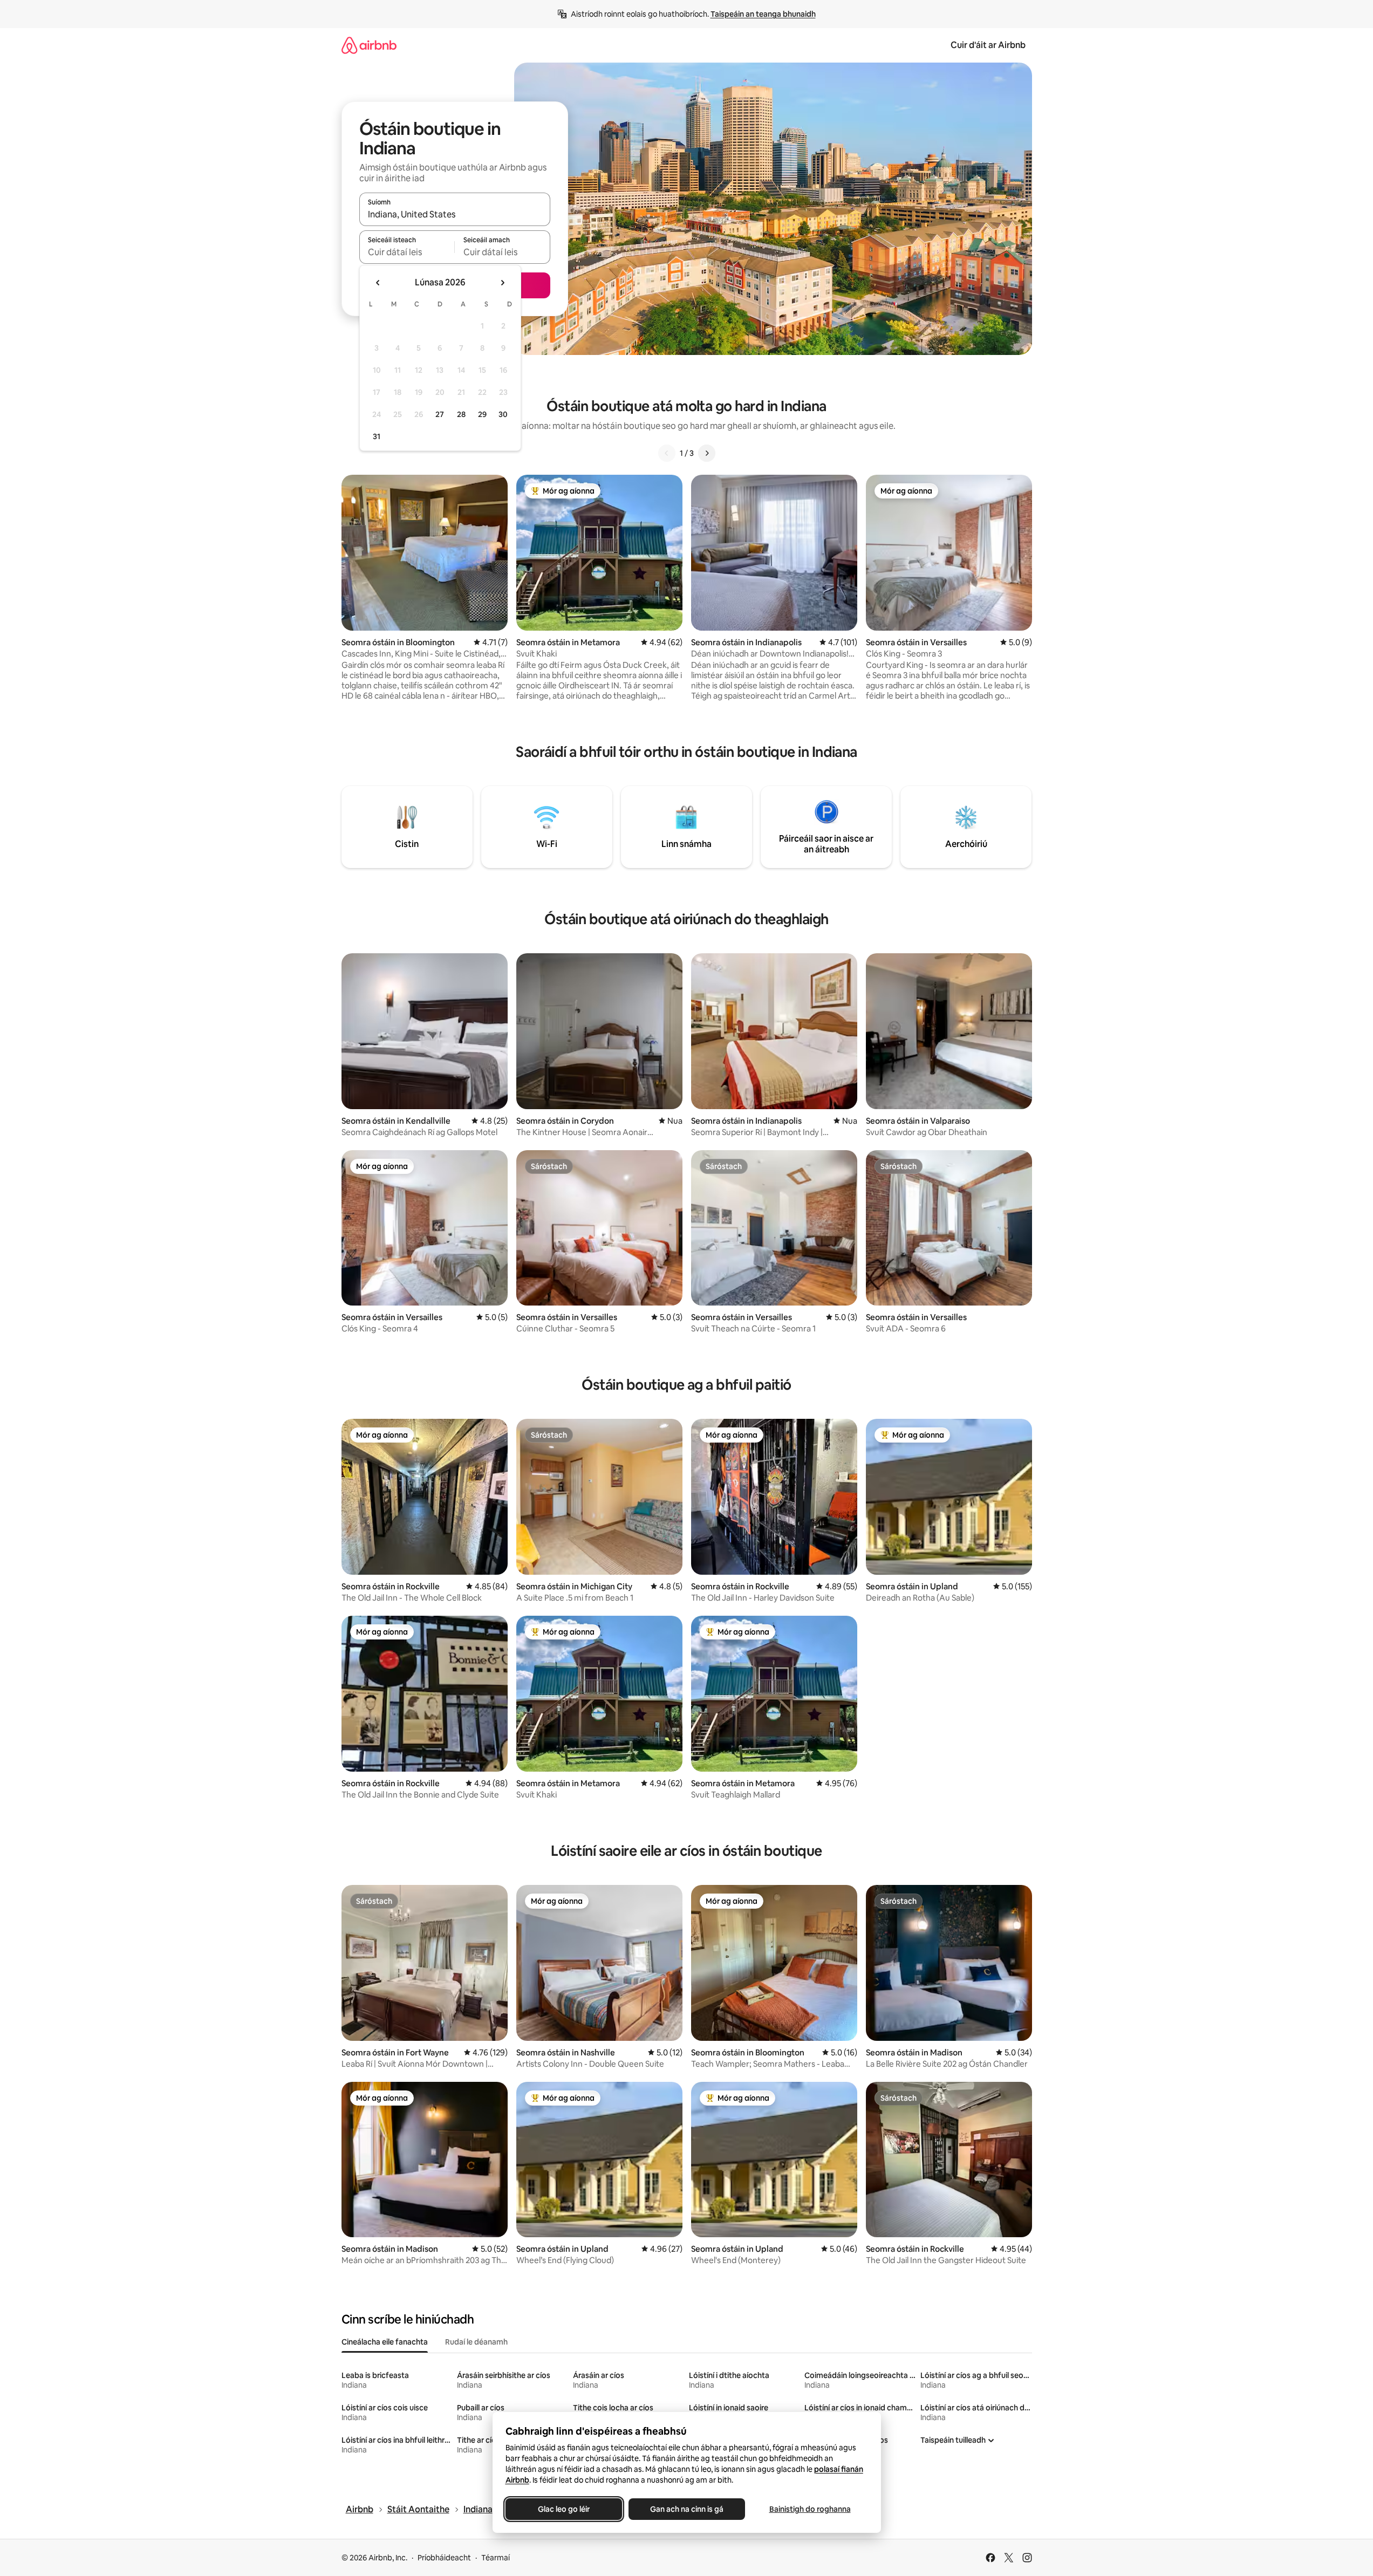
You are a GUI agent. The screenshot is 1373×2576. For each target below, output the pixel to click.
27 (440, 414)
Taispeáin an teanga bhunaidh (763, 14)
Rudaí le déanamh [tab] (476, 2342)
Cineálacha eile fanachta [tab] (385, 2342)
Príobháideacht (444, 2558)
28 (461, 414)
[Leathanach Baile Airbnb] (369, 45)
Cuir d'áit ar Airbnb (988, 45)
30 (503, 414)
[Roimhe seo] (667, 453)
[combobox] (455, 214)
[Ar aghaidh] (707, 453)
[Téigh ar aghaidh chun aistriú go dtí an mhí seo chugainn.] (502, 283)
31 (377, 436)
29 (482, 414)
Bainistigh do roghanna (810, 2509)
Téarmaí (496, 2558)
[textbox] (407, 252)
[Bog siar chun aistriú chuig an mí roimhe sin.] (378, 283)
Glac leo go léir (564, 2509)
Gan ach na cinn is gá (687, 2509)
